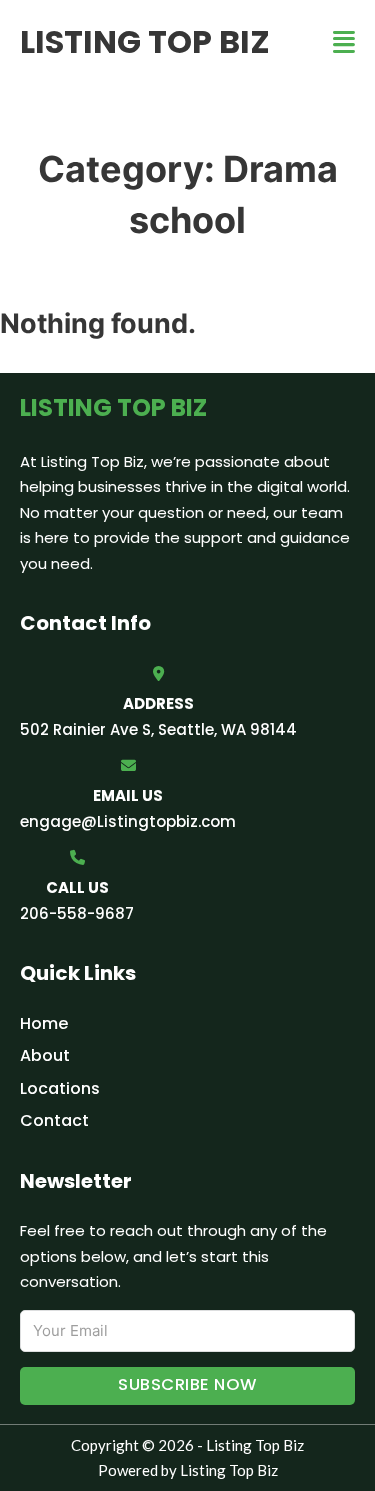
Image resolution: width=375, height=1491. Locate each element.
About (45, 1055)
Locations (60, 1088)
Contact (54, 1120)
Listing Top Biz (145, 41)
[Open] (344, 42)
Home (44, 1023)
